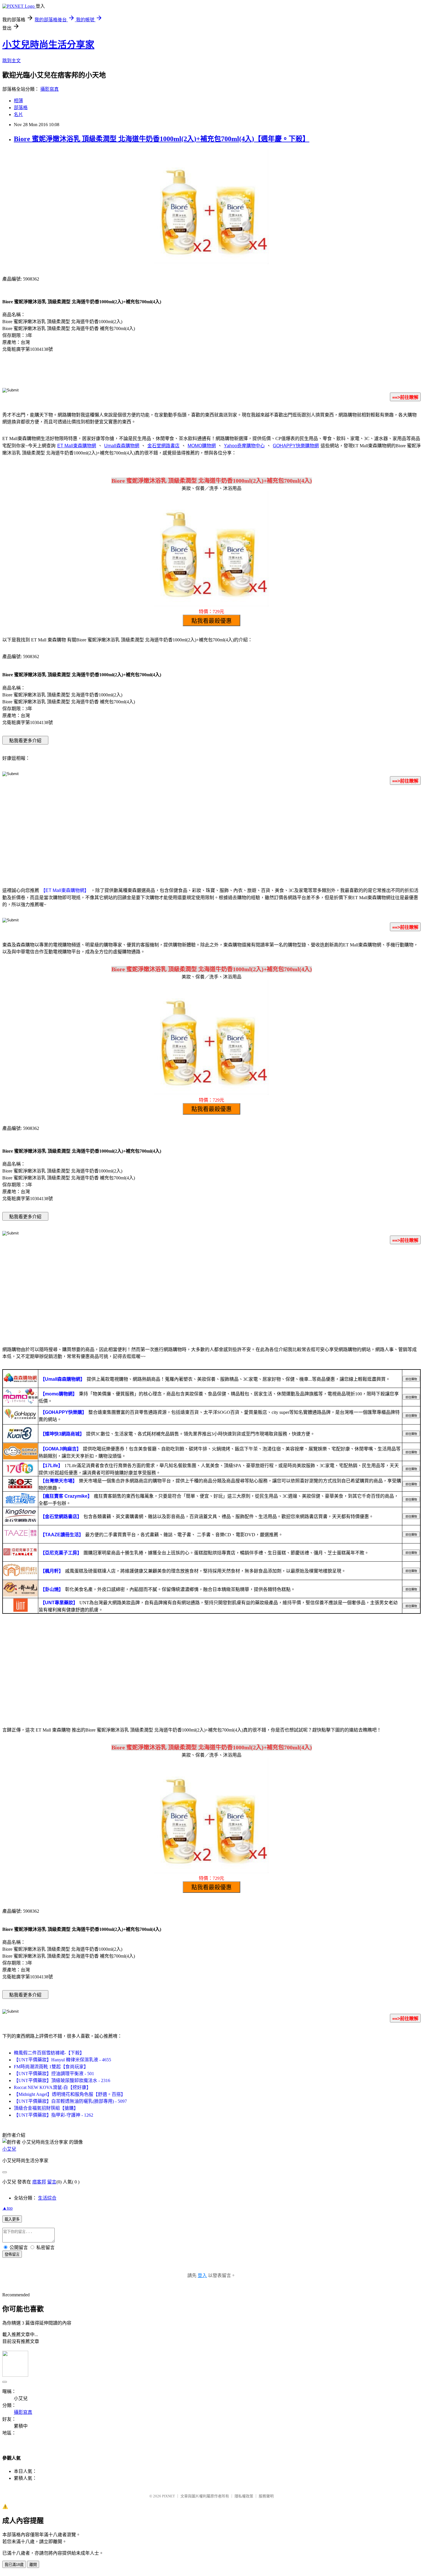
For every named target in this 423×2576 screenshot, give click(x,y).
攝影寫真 (49, 89)
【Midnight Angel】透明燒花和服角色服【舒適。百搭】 (70, 2094)
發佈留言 (12, 2254)
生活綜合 (47, 2198)
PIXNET (168, 2496)
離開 (33, 2565)
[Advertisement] (211, 835)
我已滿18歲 (14, 2565)
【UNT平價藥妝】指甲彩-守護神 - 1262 (54, 2115)
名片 (18, 114)
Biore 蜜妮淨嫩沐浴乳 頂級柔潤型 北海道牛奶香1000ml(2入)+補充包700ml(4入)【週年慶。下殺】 (162, 139)
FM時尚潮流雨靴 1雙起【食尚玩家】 (51, 2067)
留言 (52, 2182)
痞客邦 (39, 2182)
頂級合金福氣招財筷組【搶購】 (46, 2108)
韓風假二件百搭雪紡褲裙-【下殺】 (49, 2053)
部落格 (21, 108)
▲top (7, 2208)
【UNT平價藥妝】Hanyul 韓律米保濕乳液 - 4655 (62, 2060)
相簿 (18, 101)
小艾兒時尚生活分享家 (48, 45)
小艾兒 (9, 2149)
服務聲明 (266, 2496)
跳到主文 (12, 61)
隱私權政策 (244, 2496)
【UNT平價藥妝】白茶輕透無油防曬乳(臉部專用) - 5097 (70, 2101)
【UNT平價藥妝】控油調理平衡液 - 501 (54, 2074)
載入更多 (12, 2219)
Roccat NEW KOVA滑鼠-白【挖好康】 (52, 2087)
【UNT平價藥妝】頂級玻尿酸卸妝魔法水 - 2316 (62, 2080)
